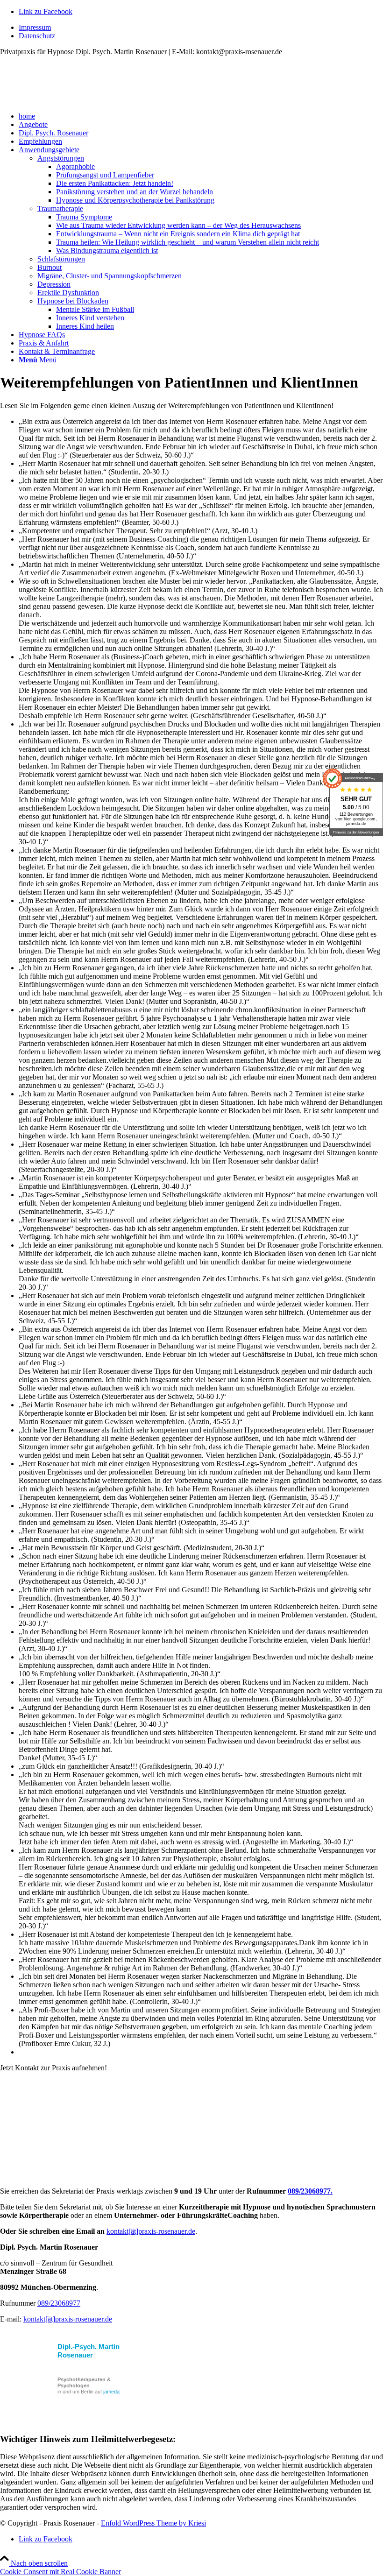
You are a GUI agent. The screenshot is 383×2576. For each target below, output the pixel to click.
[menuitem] (201, 28)
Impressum (35, 27)
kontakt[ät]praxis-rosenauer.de (151, 2231)
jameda (111, 2392)
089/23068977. (310, 2191)
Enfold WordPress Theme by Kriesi (153, 2523)
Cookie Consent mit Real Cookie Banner (60, 2572)
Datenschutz (37, 36)
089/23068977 (59, 2303)
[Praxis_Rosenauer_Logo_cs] (70, 100)
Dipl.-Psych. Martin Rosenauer (89, 2351)
